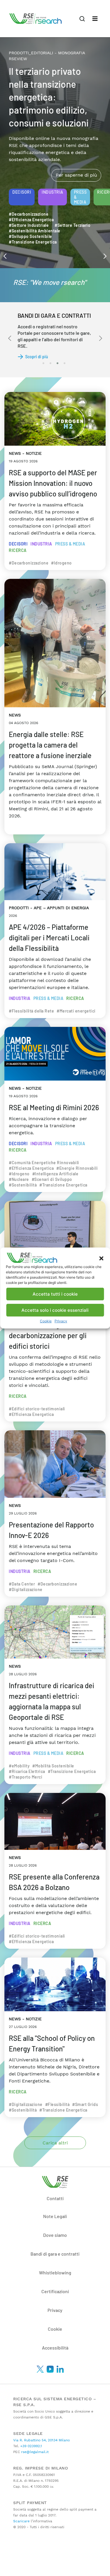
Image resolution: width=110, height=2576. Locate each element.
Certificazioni (55, 2291)
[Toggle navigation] (95, 19)
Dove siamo (55, 2235)
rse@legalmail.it (34, 2452)
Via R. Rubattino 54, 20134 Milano (42, 2440)
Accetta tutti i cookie (55, 1294)
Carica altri (55, 2143)
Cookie (46, 1321)
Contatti (55, 2198)
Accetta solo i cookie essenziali (55, 1310)
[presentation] (5, 256)
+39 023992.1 (31, 2446)
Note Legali (55, 2216)
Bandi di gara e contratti (55, 2254)
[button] (101, 1258)
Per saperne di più (76, 148)
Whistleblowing (55, 2272)
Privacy (61, 1321)
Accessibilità (55, 2348)
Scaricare (21, 2521)
